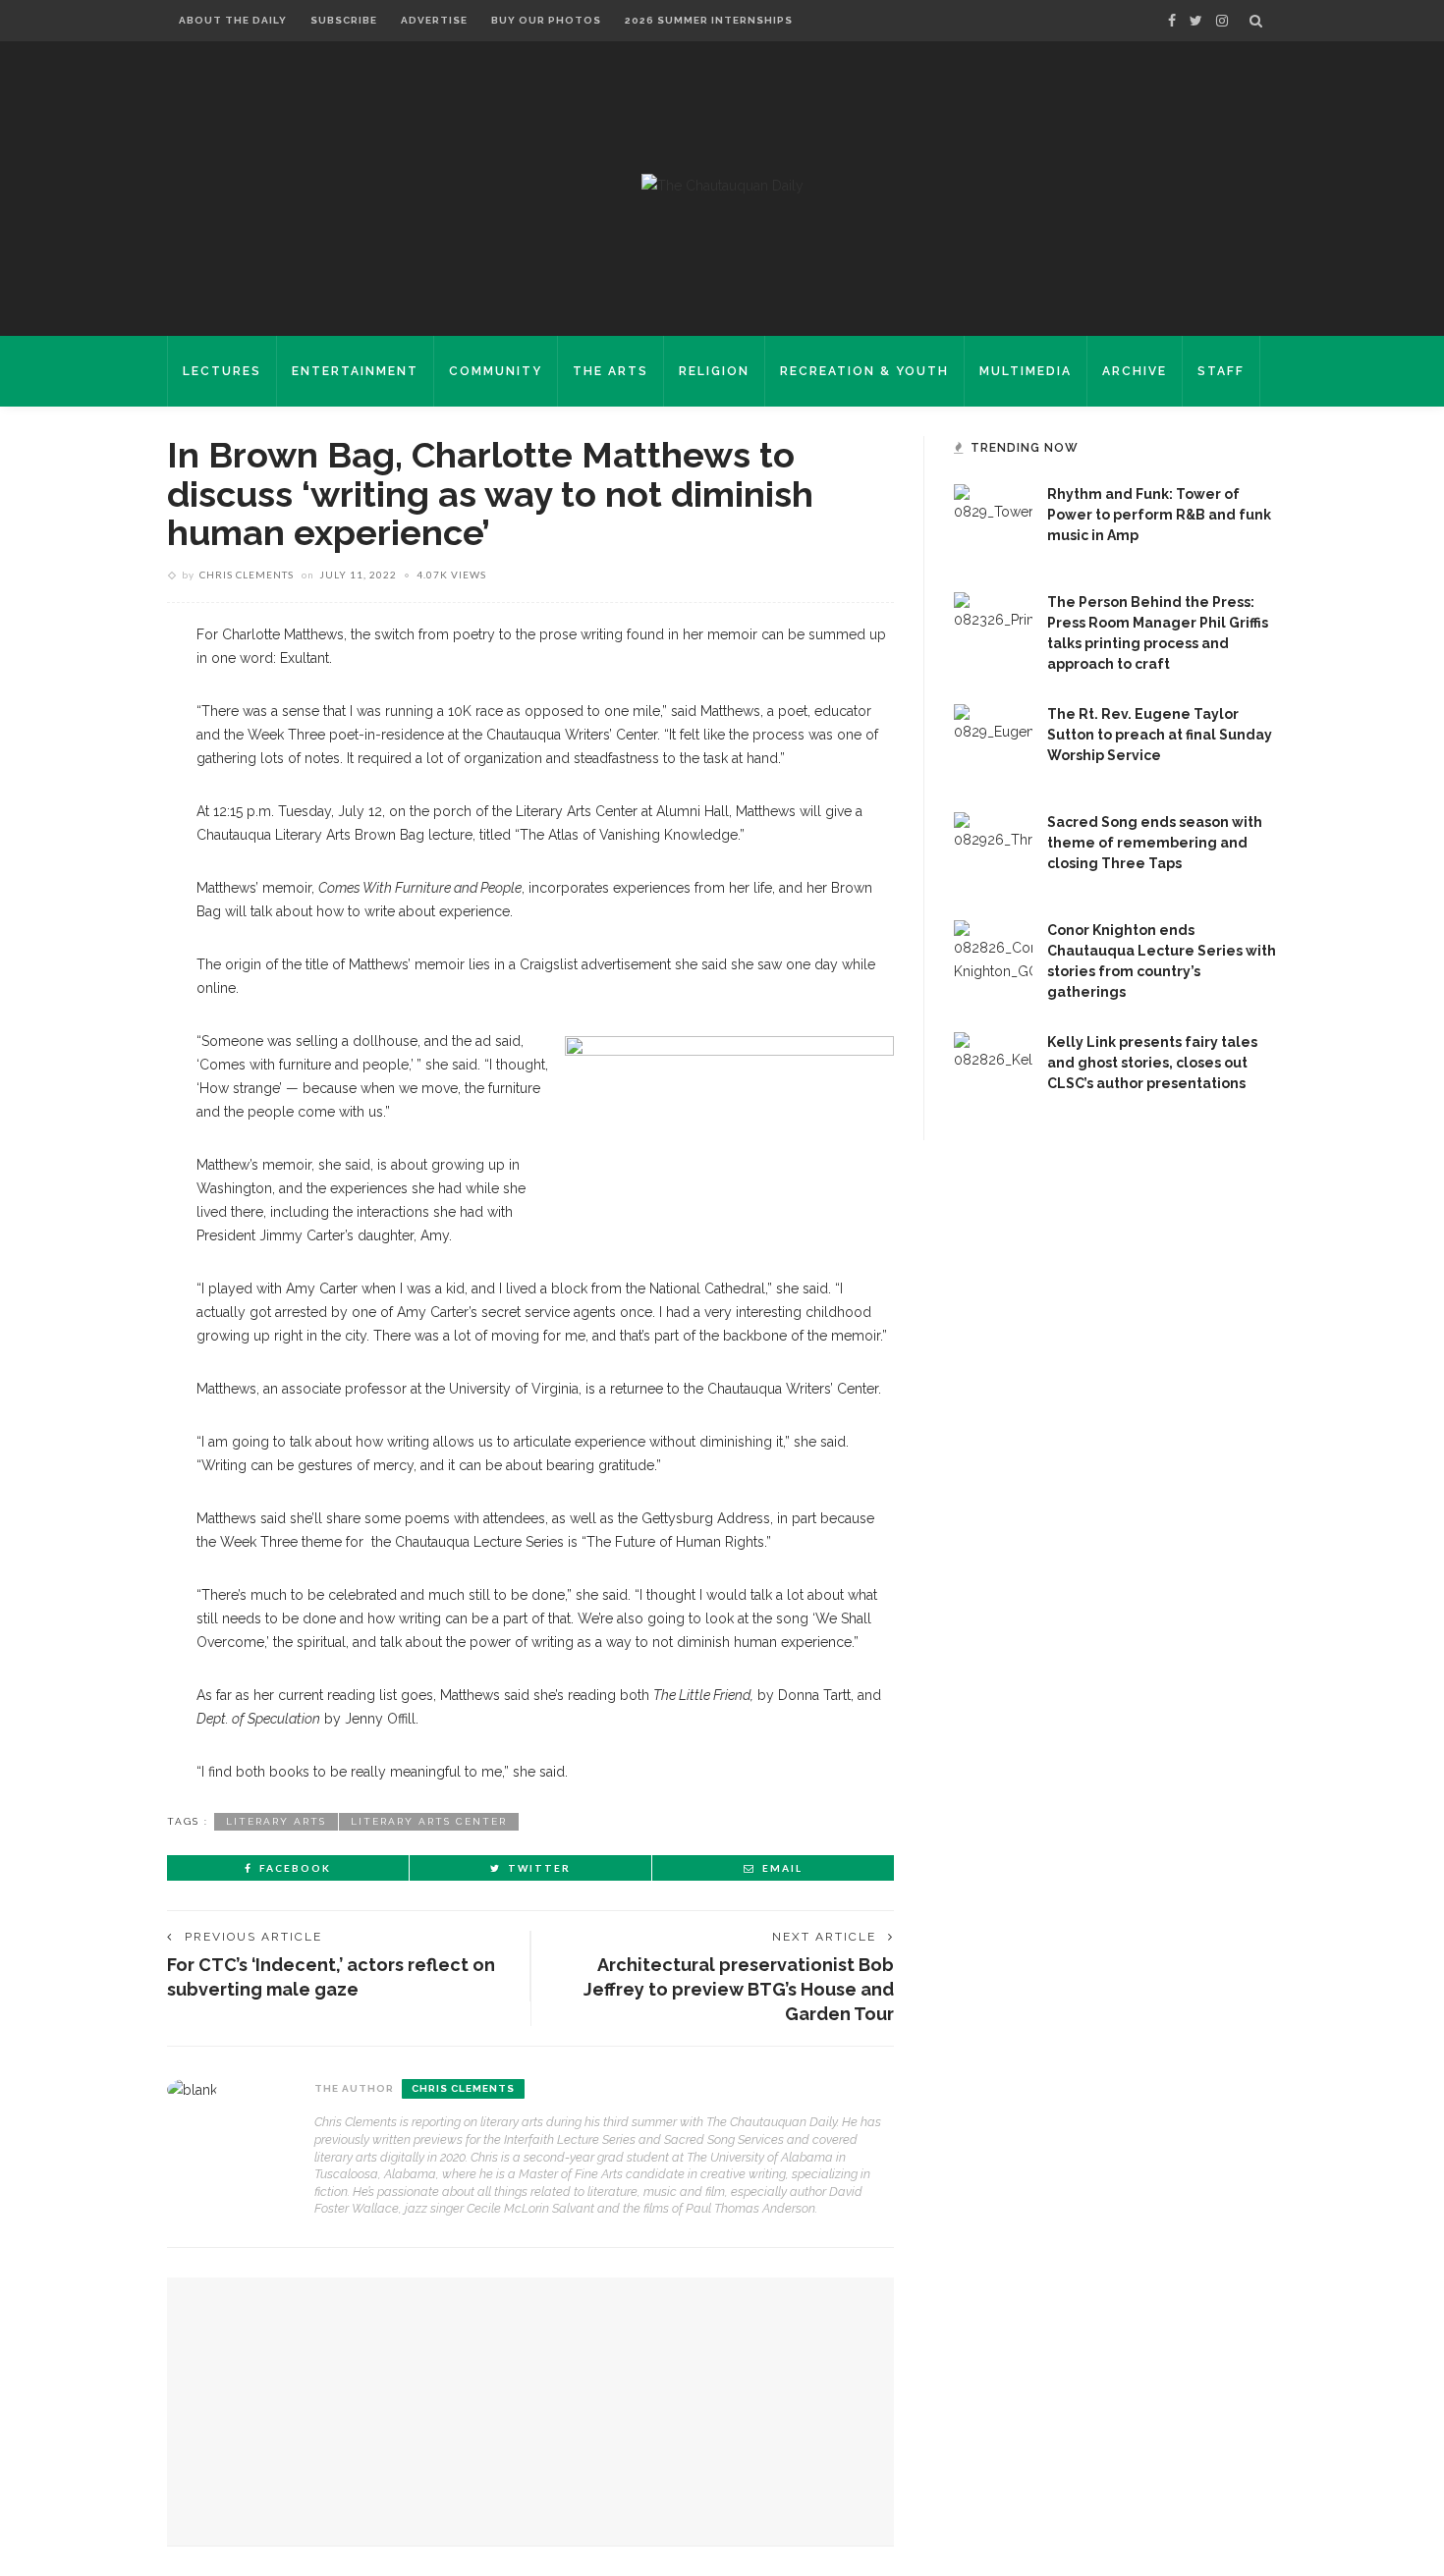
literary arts (276, 1821)
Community (496, 371)
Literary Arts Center (429, 1821)
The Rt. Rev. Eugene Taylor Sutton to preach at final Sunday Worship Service (1160, 735)
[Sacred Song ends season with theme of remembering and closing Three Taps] (993, 850)
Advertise (434, 20)
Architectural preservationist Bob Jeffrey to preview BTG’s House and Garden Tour (739, 1989)
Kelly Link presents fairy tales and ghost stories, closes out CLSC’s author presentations (1152, 1063)
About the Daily (233, 20)
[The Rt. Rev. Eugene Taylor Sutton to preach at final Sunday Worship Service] (993, 742)
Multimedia (1026, 371)
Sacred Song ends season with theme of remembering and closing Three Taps (1155, 843)
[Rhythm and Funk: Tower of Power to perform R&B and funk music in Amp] (993, 522)
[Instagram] (1222, 21)
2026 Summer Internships (709, 20)
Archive (1135, 371)
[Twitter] (1196, 21)
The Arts (611, 371)
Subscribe (344, 20)
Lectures (222, 371)
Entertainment (355, 371)
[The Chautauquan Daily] (722, 185)
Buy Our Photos (546, 20)
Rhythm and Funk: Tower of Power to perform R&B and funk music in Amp (1159, 515)
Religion (714, 371)
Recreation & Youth (864, 371)
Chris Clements (247, 575)
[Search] (1256, 21)
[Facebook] (1172, 21)
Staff (1221, 371)
